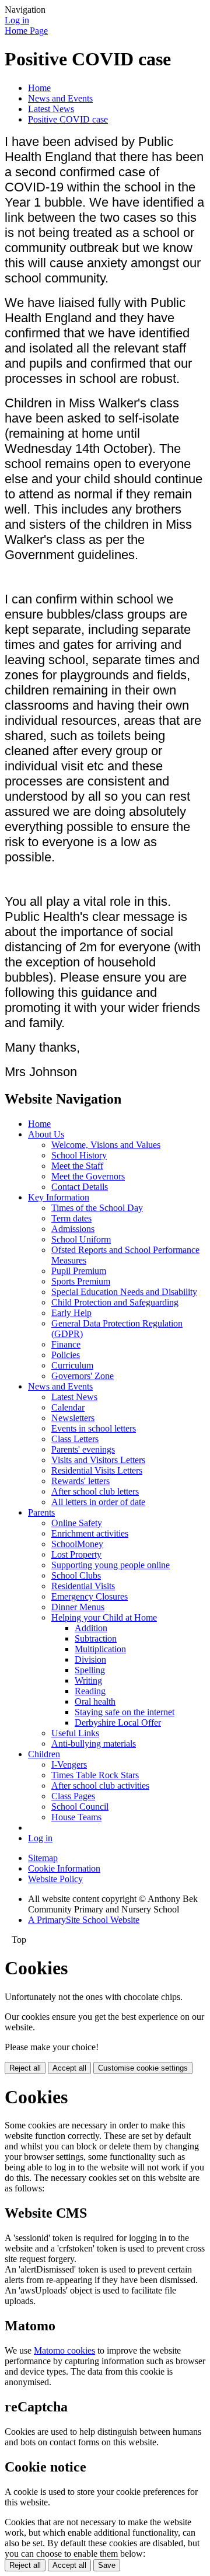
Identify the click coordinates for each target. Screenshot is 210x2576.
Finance (66, 1344)
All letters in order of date (98, 1502)
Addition (91, 1628)
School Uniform (81, 1239)
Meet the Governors (88, 1176)
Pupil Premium (79, 1271)
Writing (88, 1680)
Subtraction (96, 1638)
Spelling (90, 1670)
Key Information (59, 1197)
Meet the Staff (77, 1166)
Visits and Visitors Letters (98, 1460)
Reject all (25, 2068)
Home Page (26, 31)
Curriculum (72, 1365)
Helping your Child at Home (104, 1617)
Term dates (71, 1218)
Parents (41, 1512)
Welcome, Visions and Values (106, 1145)
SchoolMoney (77, 1544)
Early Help (71, 1313)
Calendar (68, 1407)
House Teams (76, 1817)
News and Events (60, 98)
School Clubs (76, 1575)
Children (44, 1754)
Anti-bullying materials (94, 1743)
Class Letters (75, 1439)
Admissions (73, 1229)
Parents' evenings (83, 1449)
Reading (90, 1691)
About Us (46, 1134)
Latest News (51, 109)
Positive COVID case (68, 119)
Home (39, 88)
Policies (66, 1355)
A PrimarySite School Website (84, 1920)
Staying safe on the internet (125, 1712)
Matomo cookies (64, 2350)
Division (90, 1659)
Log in (17, 20)
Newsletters (73, 1418)
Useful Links (75, 1733)
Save (107, 2565)
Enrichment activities (90, 1533)
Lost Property (76, 1554)
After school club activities (100, 1786)
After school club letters (95, 1491)
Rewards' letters (80, 1481)
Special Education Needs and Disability (124, 1292)
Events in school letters (94, 1428)
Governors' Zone (83, 1376)
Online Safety (77, 1523)
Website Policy (55, 1879)
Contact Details (80, 1187)
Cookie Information (64, 1868)
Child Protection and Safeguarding (115, 1302)
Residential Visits (83, 1586)
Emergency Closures (90, 1596)
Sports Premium (81, 1281)
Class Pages (73, 1796)
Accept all (69, 2068)
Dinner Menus (78, 1607)
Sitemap (43, 1858)
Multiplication (100, 1649)
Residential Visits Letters (97, 1470)
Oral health (95, 1701)
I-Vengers (69, 1765)
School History (79, 1155)
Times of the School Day (97, 1208)
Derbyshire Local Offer (118, 1722)
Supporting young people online (111, 1565)
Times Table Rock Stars (95, 1775)
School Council (80, 1807)
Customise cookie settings (143, 2068)
